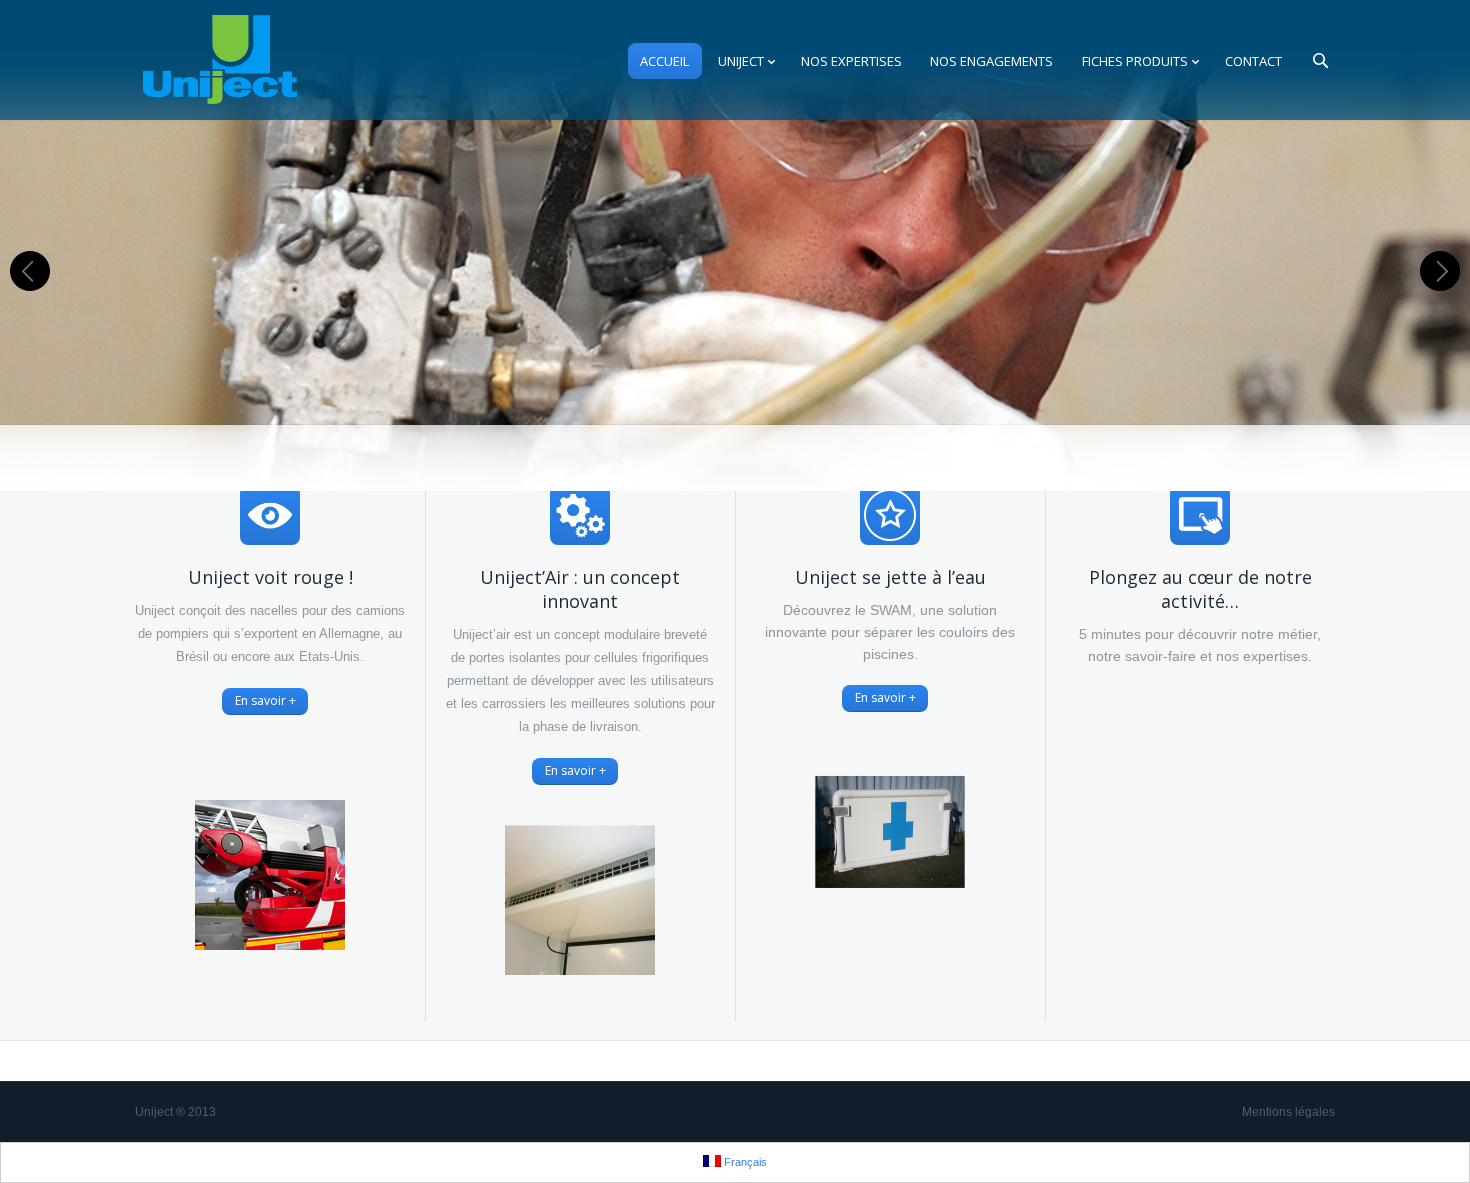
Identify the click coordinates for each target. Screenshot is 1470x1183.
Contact (1253, 61)
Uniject (741, 61)
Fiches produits (1135, 61)
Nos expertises (851, 61)
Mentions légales (1288, 1112)
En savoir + (265, 700)
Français (744, 1162)
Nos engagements (991, 61)
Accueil (664, 61)
